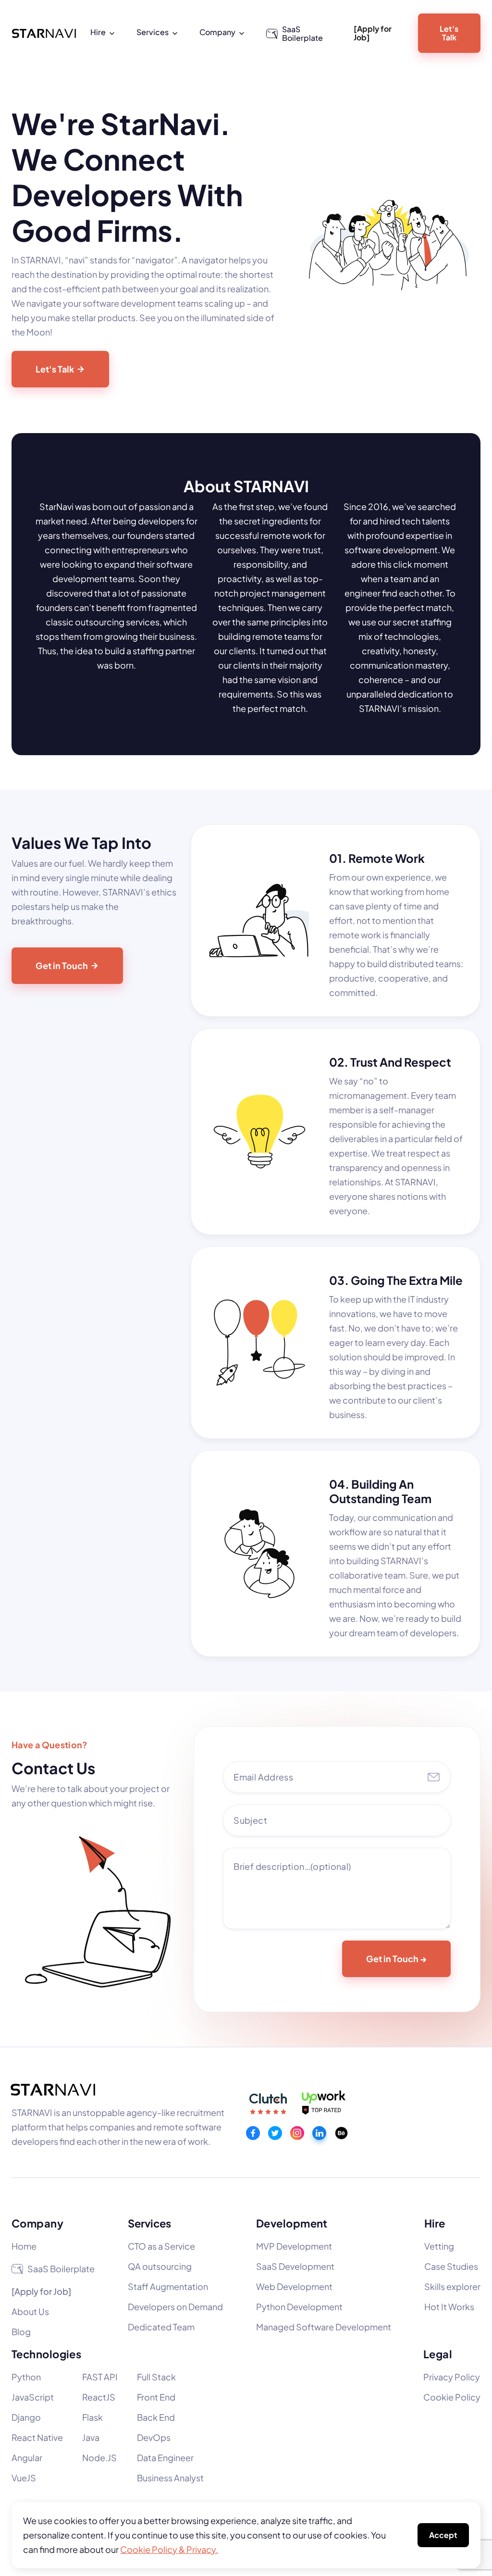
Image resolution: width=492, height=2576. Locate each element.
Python (26, 2377)
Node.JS (99, 2458)
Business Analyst (170, 2478)
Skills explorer (452, 2286)
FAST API (100, 2377)
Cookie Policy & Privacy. (169, 2549)
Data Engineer (165, 2458)
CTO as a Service (161, 2246)
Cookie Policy (452, 2397)
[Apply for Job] (373, 33)
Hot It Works (449, 2307)
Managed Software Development (324, 2327)
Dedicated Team (161, 2327)
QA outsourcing (160, 2266)
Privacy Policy (452, 2377)
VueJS (24, 2478)
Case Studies (451, 2266)
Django (26, 2417)
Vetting (439, 2246)
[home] (44, 33)
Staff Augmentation (168, 2286)
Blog (21, 2332)
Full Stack (156, 2377)
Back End (156, 2417)
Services (149, 2223)
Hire (435, 2223)
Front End (156, 2397)
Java (91, 2437)
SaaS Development (295, 2266)
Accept (443, 2535)
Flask (92, 2417)
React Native (37, 2437)
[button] (104, 32)
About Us (30, 2311)
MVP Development (294, 2246)
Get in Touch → (396, 1959)
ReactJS (99, 2397)
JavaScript (33, 2397)
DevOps (154, 2437)
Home (24, 2246)
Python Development (299, 2307)
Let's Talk (449, 33)
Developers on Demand (175, 2307)
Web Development (294, 2286)
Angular (27, 2458)
